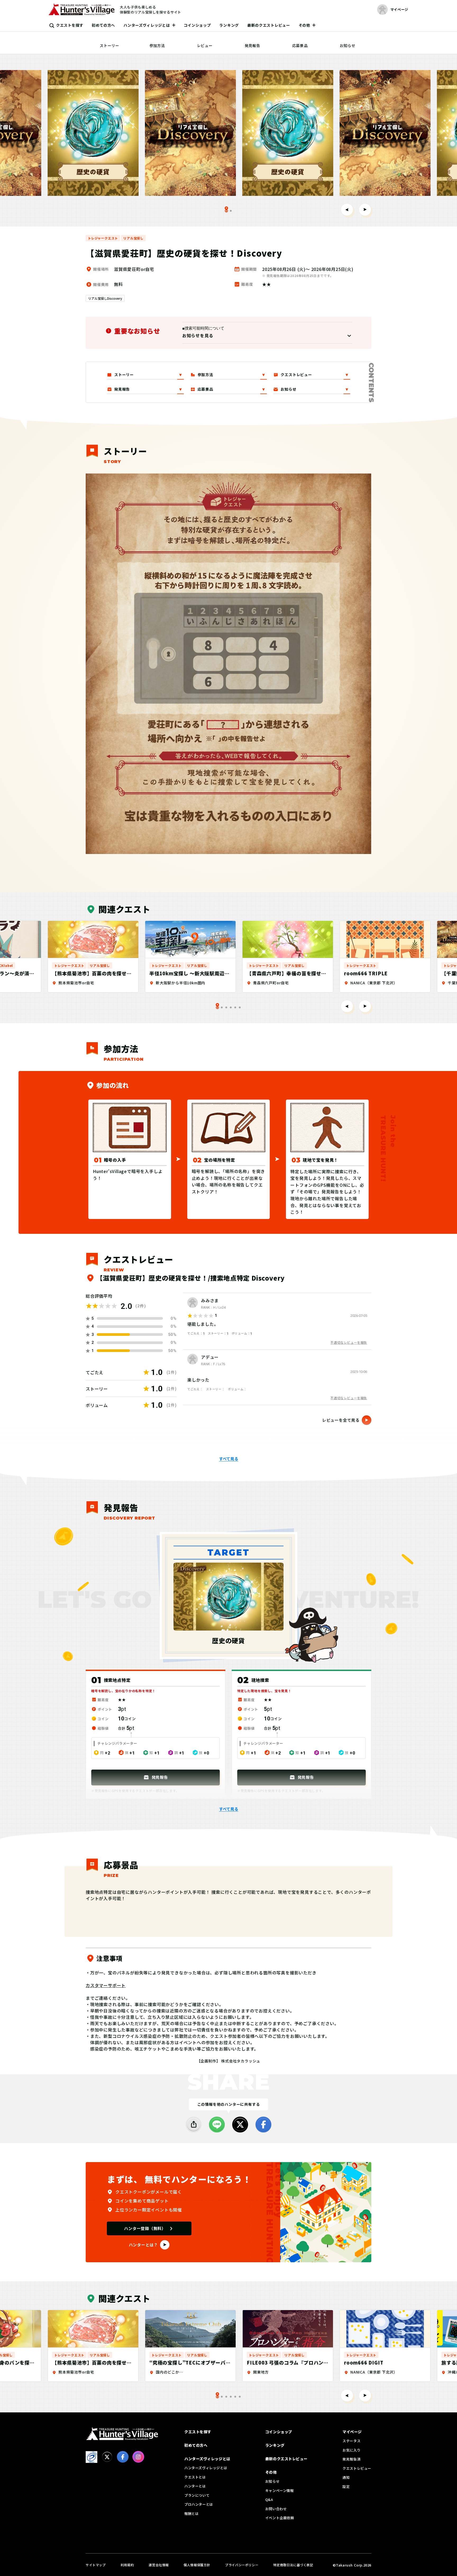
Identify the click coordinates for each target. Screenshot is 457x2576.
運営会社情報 (159, 2565)
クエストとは (195, 2477)
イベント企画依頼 (280, 2518)
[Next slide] (365, 210)
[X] (240, 2125)
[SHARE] (194, 2125)
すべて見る (229, 1459)
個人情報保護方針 (197, 2565)
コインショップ (197, 25)
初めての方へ (103, 25)
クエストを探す (70, 25)
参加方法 (157, 45)
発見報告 (252, 45)
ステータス (351, 2441)
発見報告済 (351, 2459)
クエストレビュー (357, 2468)
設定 (346, 2487)
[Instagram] (138, 2457)
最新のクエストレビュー (269, 25)
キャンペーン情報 (280, 2490)
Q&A (269, 2499)
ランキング (229, 25)
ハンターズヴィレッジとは (147, 25)
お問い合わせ (276, 2509)
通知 (346, 2477)
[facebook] (263, 2125)
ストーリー (109, 45)
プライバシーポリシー (242, 2565)
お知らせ (348, 45)
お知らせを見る (198, 335)
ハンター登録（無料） (145, 2228)
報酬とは (191, 2513)
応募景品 (300, 45)
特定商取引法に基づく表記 (293, 2565)
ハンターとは (195, 2486)
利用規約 (127, 2565)
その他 (304, 25)
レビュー (205, 45)
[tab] (231, 211)
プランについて (197, 2495)
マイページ (352, 2432)
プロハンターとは (199, 2504)
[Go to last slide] (347, 210)
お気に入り (351, 2450)
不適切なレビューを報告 (349, 1342)
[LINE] (217, 2125)
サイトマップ (96, 2565)
